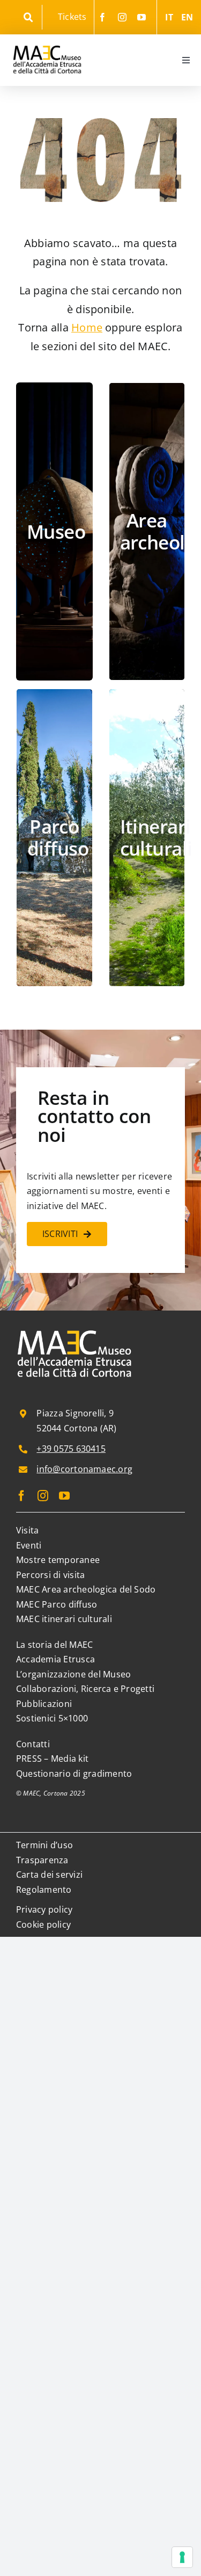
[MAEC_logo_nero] (47, 39)
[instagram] (122, 17)
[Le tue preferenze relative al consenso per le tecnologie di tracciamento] (182, 2557)
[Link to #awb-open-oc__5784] (28, 17)
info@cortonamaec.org (84, 1469)
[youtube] (142, 17)
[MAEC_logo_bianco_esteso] (75, 1331)
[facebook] (102, 17)
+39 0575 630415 (71, 1449)
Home (87, 327)
